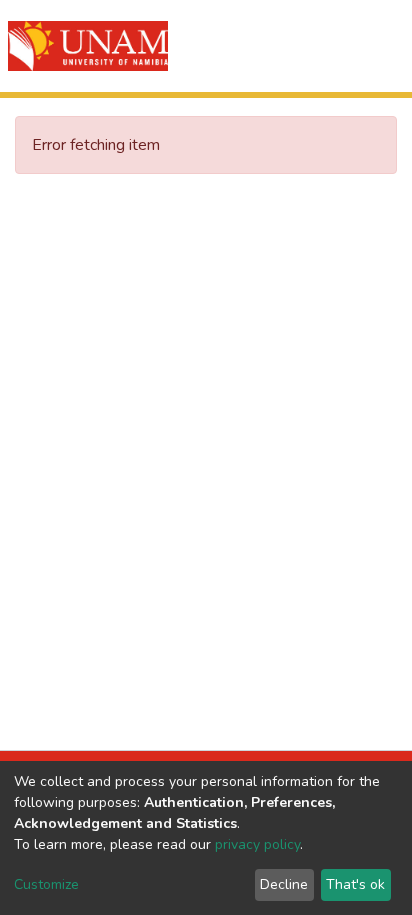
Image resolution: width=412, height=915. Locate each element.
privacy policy (257, 844)
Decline (284, 884)
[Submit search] (283, 46)
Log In (324, 46)
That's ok (355, 884)
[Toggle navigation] (384, 46)
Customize (46, 884)
